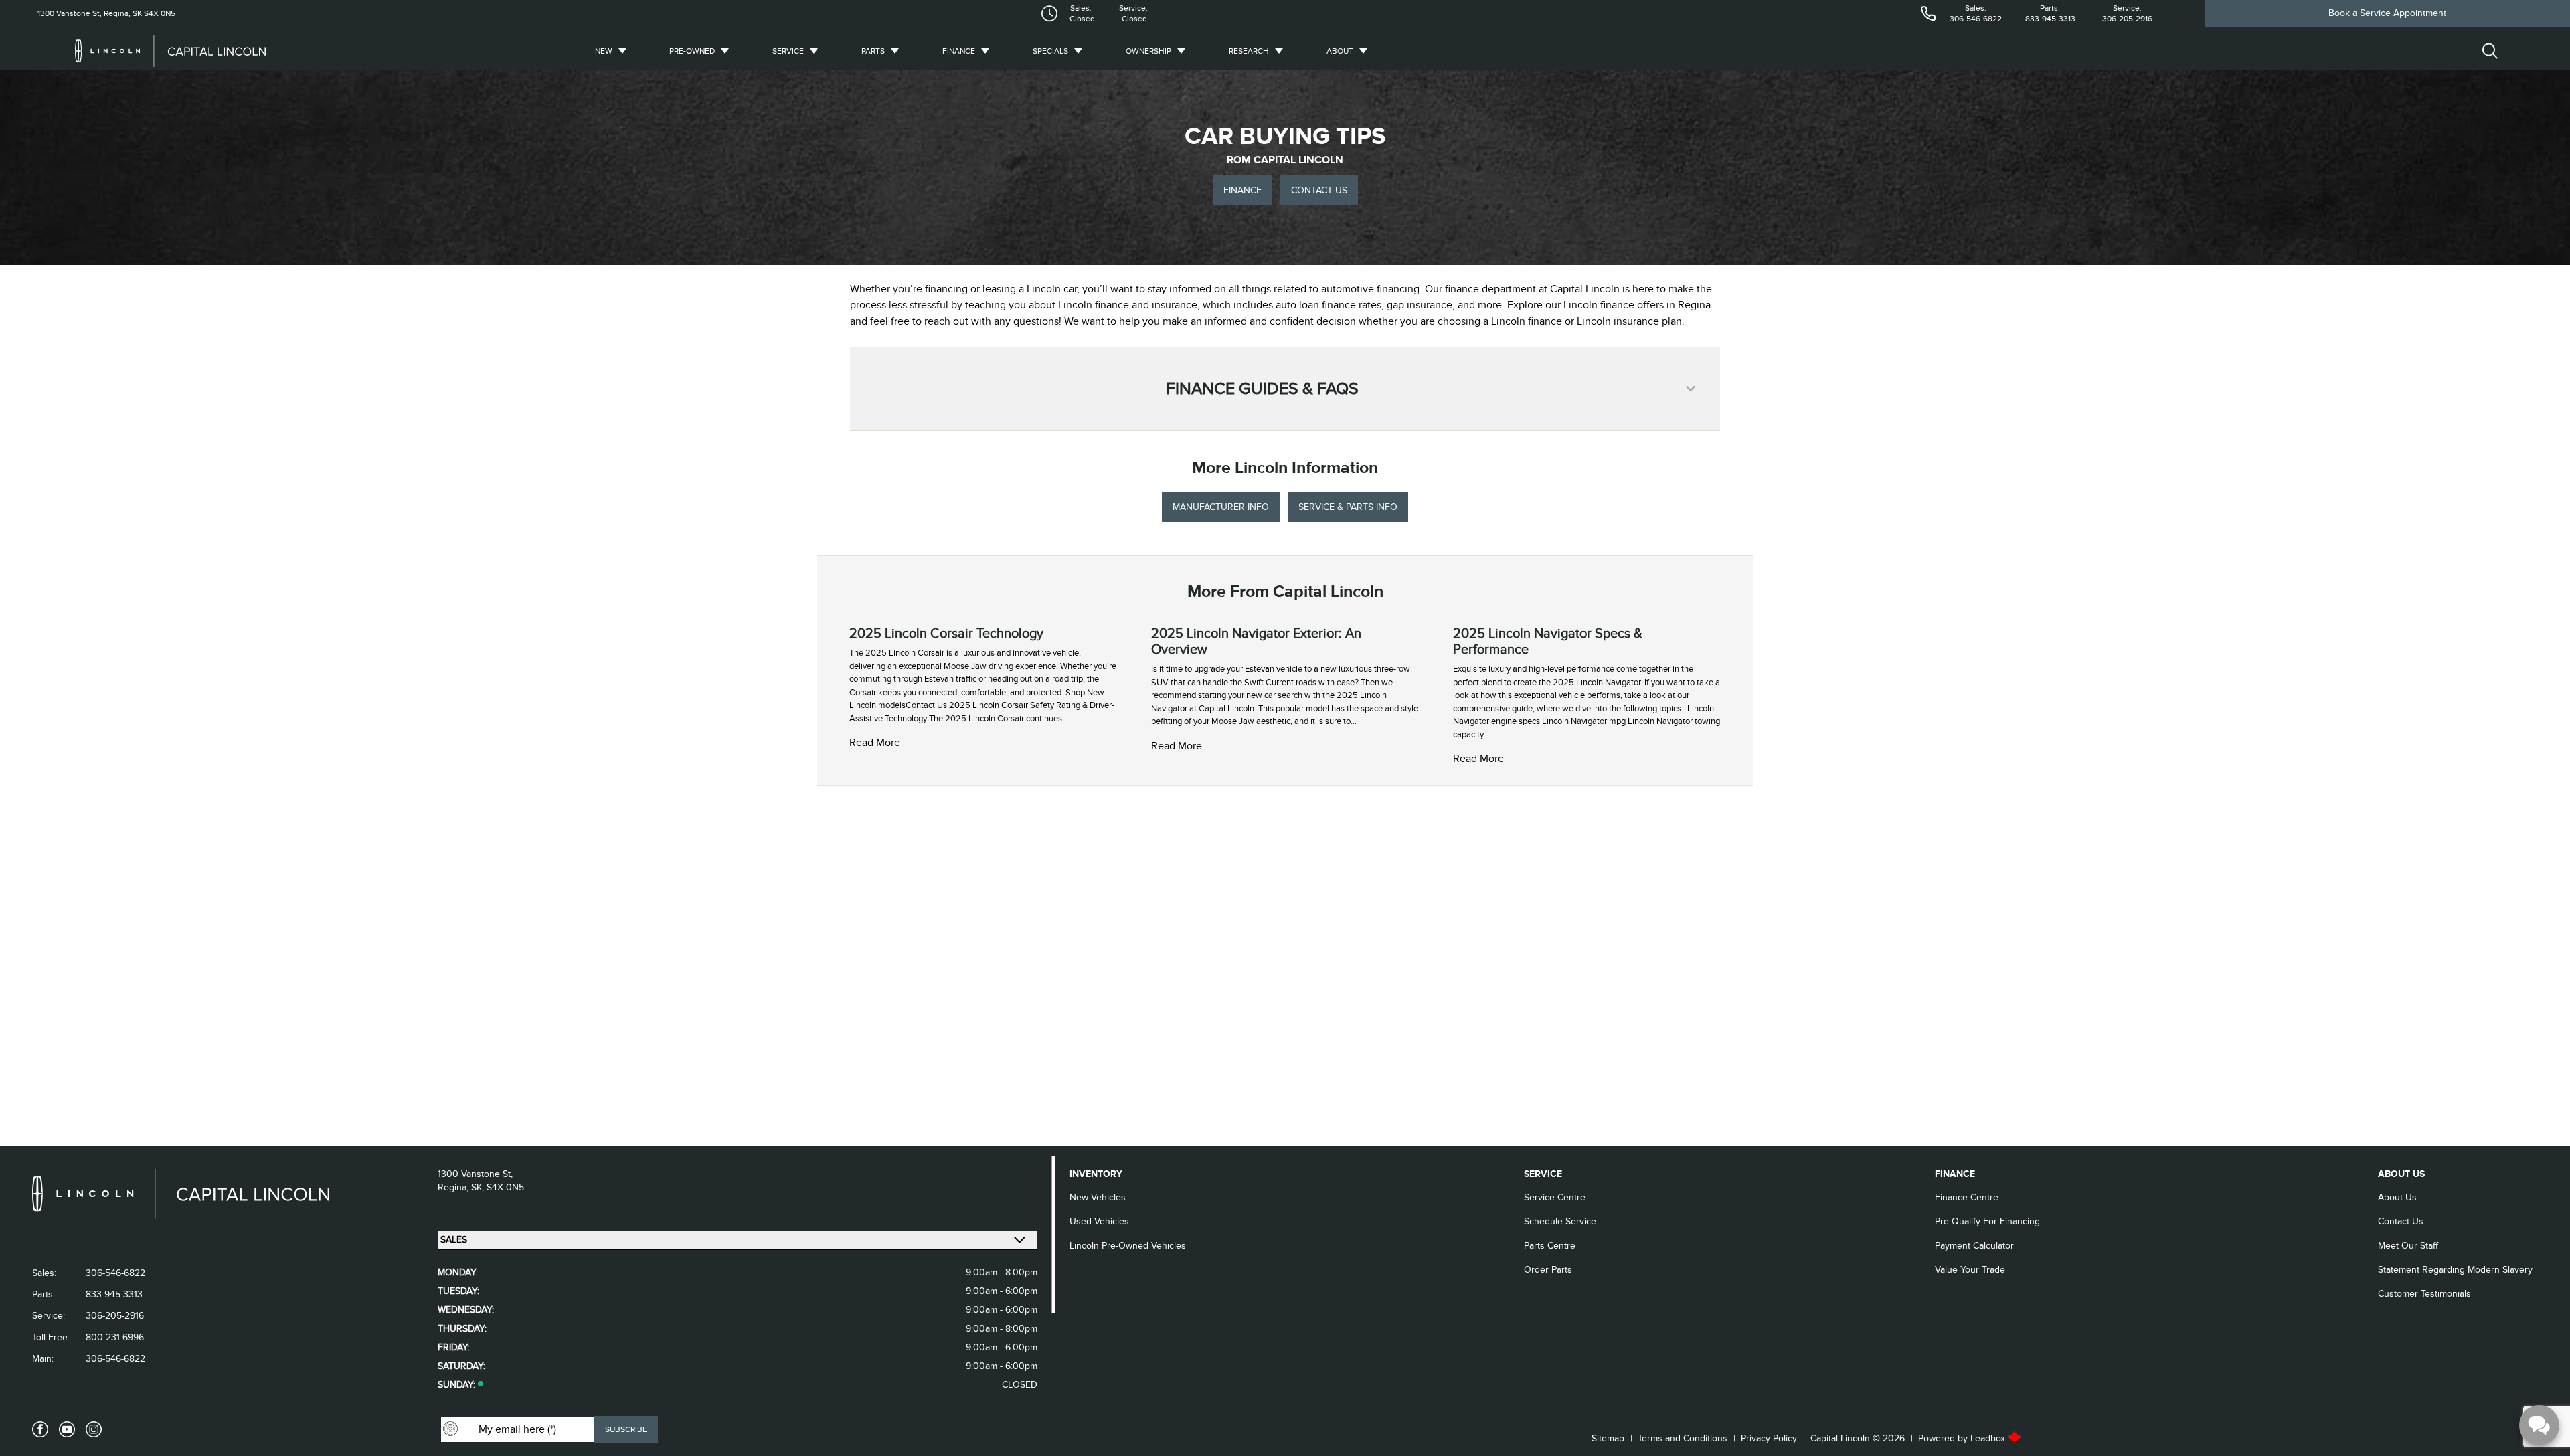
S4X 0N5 (159, 13)
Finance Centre (1967, 1197)
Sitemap (1608, 1438)
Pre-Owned (692, 51)
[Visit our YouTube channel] (67, 1429)
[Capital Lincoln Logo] (170, 51)
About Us (2397, 1197)
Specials (1050, 51)
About (1340, 51)
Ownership (1148, 51)
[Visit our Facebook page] (40, 1429)
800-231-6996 (115, 1337)
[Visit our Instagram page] (94, 1429)
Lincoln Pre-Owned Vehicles (1128, 1246)
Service (788, 51)
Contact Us (2401, 1221)
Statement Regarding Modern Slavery (2455, 1270)
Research (1249, 51)
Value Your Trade (1970, 1270)
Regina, (454, 1187)
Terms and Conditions (1683, 1438)
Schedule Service (1560, 1221)
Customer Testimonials (2424, 1294)
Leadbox (1989, 1438)
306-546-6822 (1976, 19)
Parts (873, 51)
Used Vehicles (1099, 1221)
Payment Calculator (1974, 1246)
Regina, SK (122, 13)
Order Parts (1548, 1270)
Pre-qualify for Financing (1987, 1221)
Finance (959, 51)
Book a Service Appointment (2387, 13)
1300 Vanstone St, (70, 13)
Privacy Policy (1769, 1438)
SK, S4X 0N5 (498, 1187)
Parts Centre (1550, 1246)
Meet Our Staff (2408, 1246)
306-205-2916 (2127, 19)
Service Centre (1555, 1197)
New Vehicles (1098, 1197)
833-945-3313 (2050, 19)
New (604, 51)
